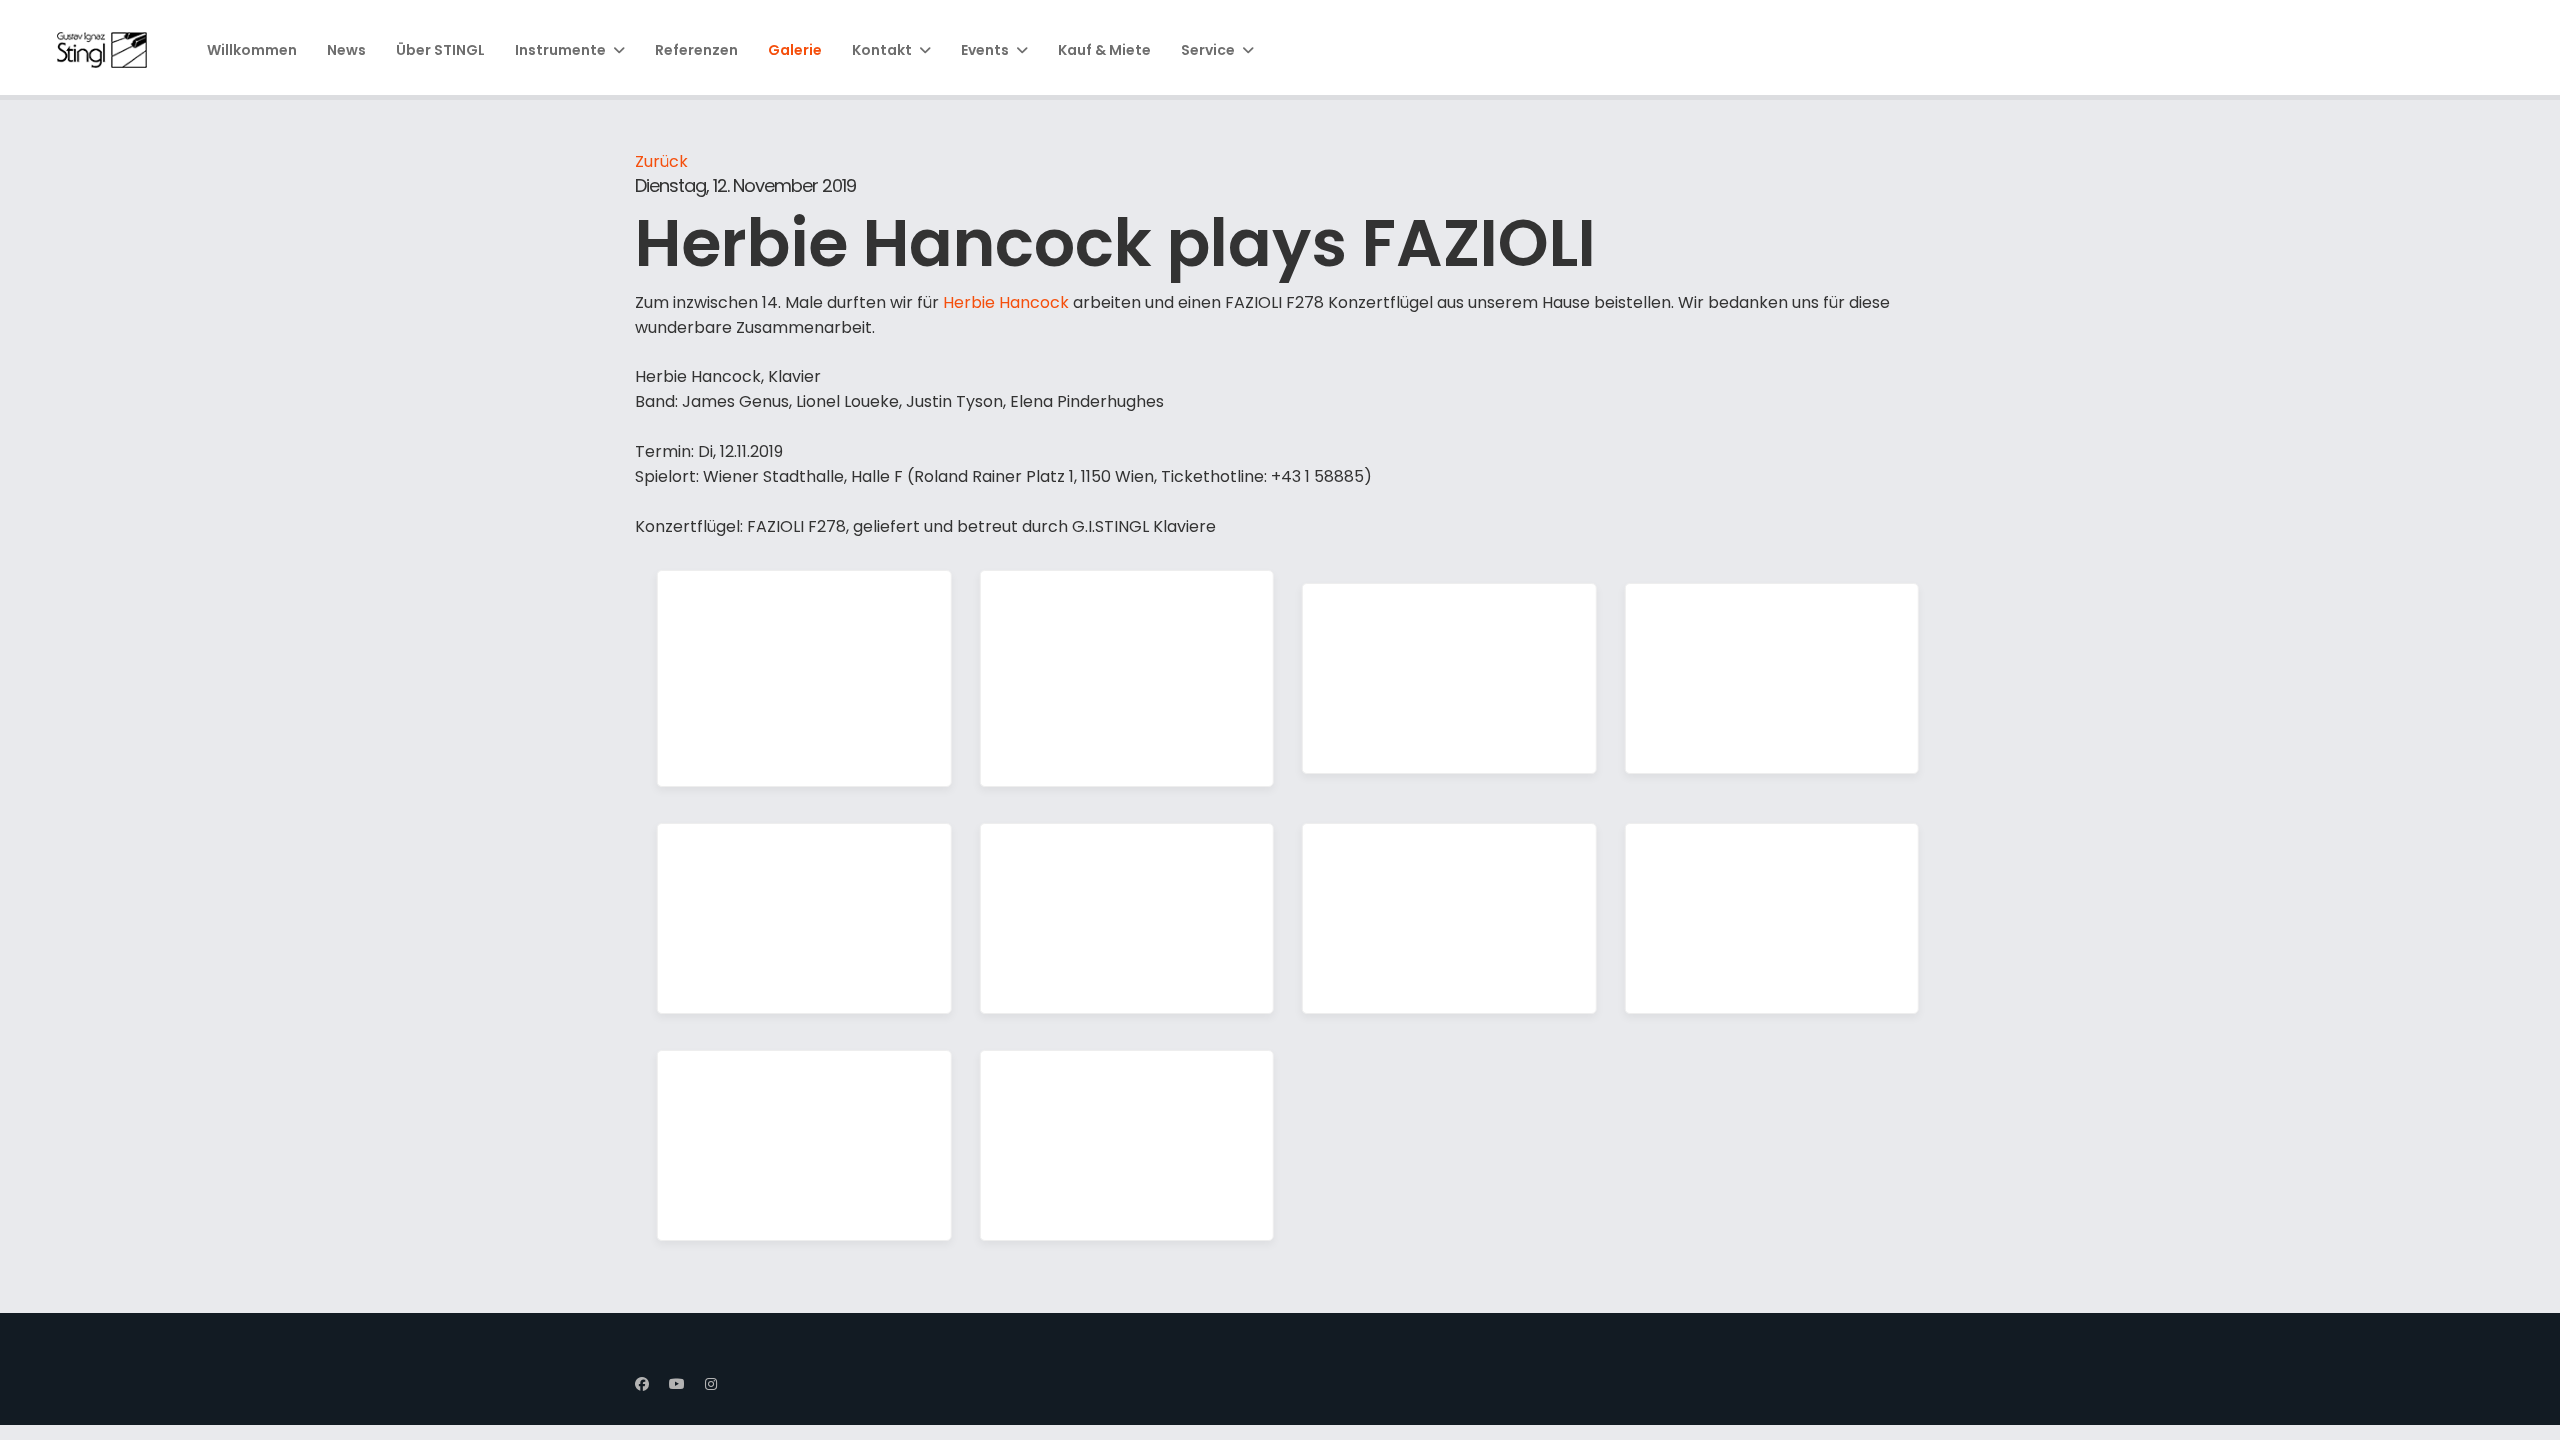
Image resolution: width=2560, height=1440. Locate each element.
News (346, 50)
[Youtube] (677, 1384)
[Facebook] (642, 1384)
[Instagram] (711, 1384)
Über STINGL (440, 50)
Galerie (795, 50)
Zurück (661, 161)
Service (1208, 50)
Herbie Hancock (1006, 302)
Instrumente (560, 50)
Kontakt (882, 50)
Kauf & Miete (1104, 50)
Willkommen (252, 50)
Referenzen (696, 50)
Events (985, 50)
